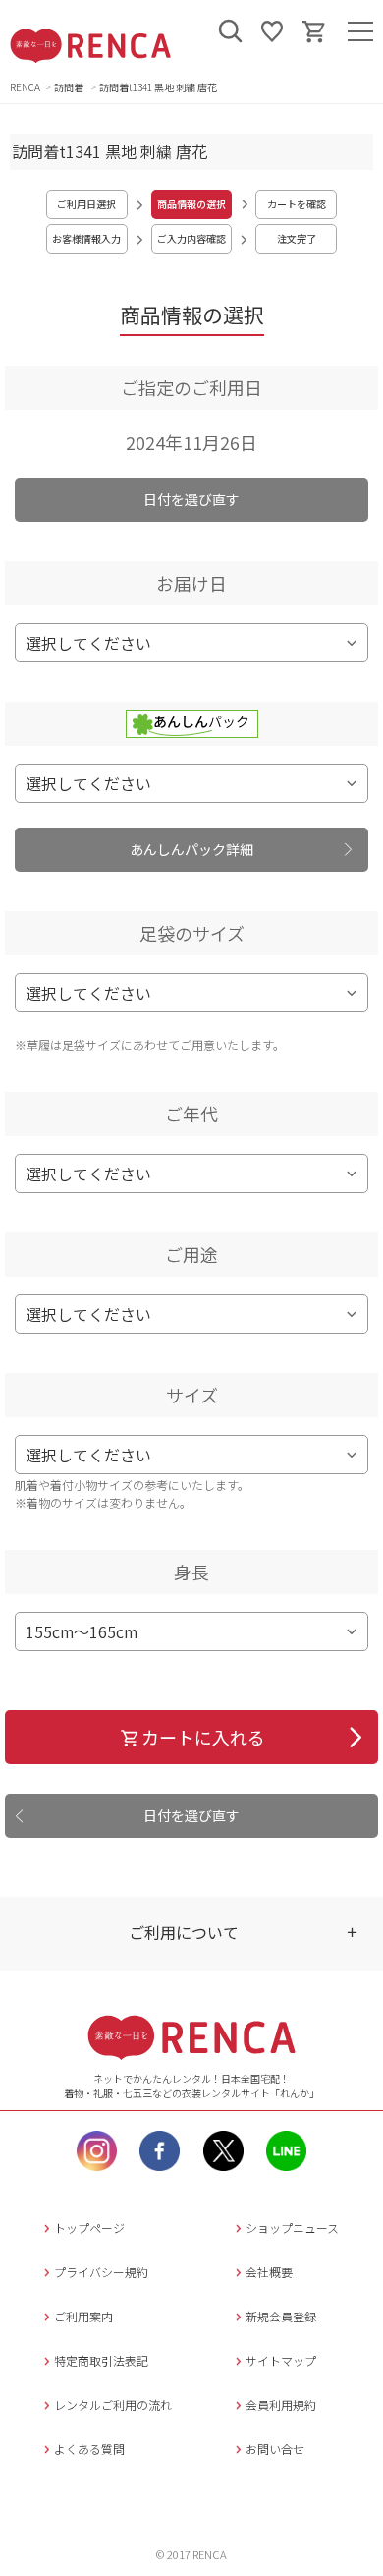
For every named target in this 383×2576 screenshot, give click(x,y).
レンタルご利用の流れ (113, 2404)
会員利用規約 (281, 2404)
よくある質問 (89, 2449)
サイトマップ (281, 2360)
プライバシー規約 (101, 2272)
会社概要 (269, 2272)
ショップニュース (292, 2228)
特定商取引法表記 (101, 2360)
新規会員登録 (281, 2316)
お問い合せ (275, 2449)
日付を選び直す (191, 499)
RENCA (25, 87)
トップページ (89, 2228)
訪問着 (70, 87)
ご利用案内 (83, 2316)
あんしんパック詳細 (191, 849)
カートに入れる (203, 1737)
